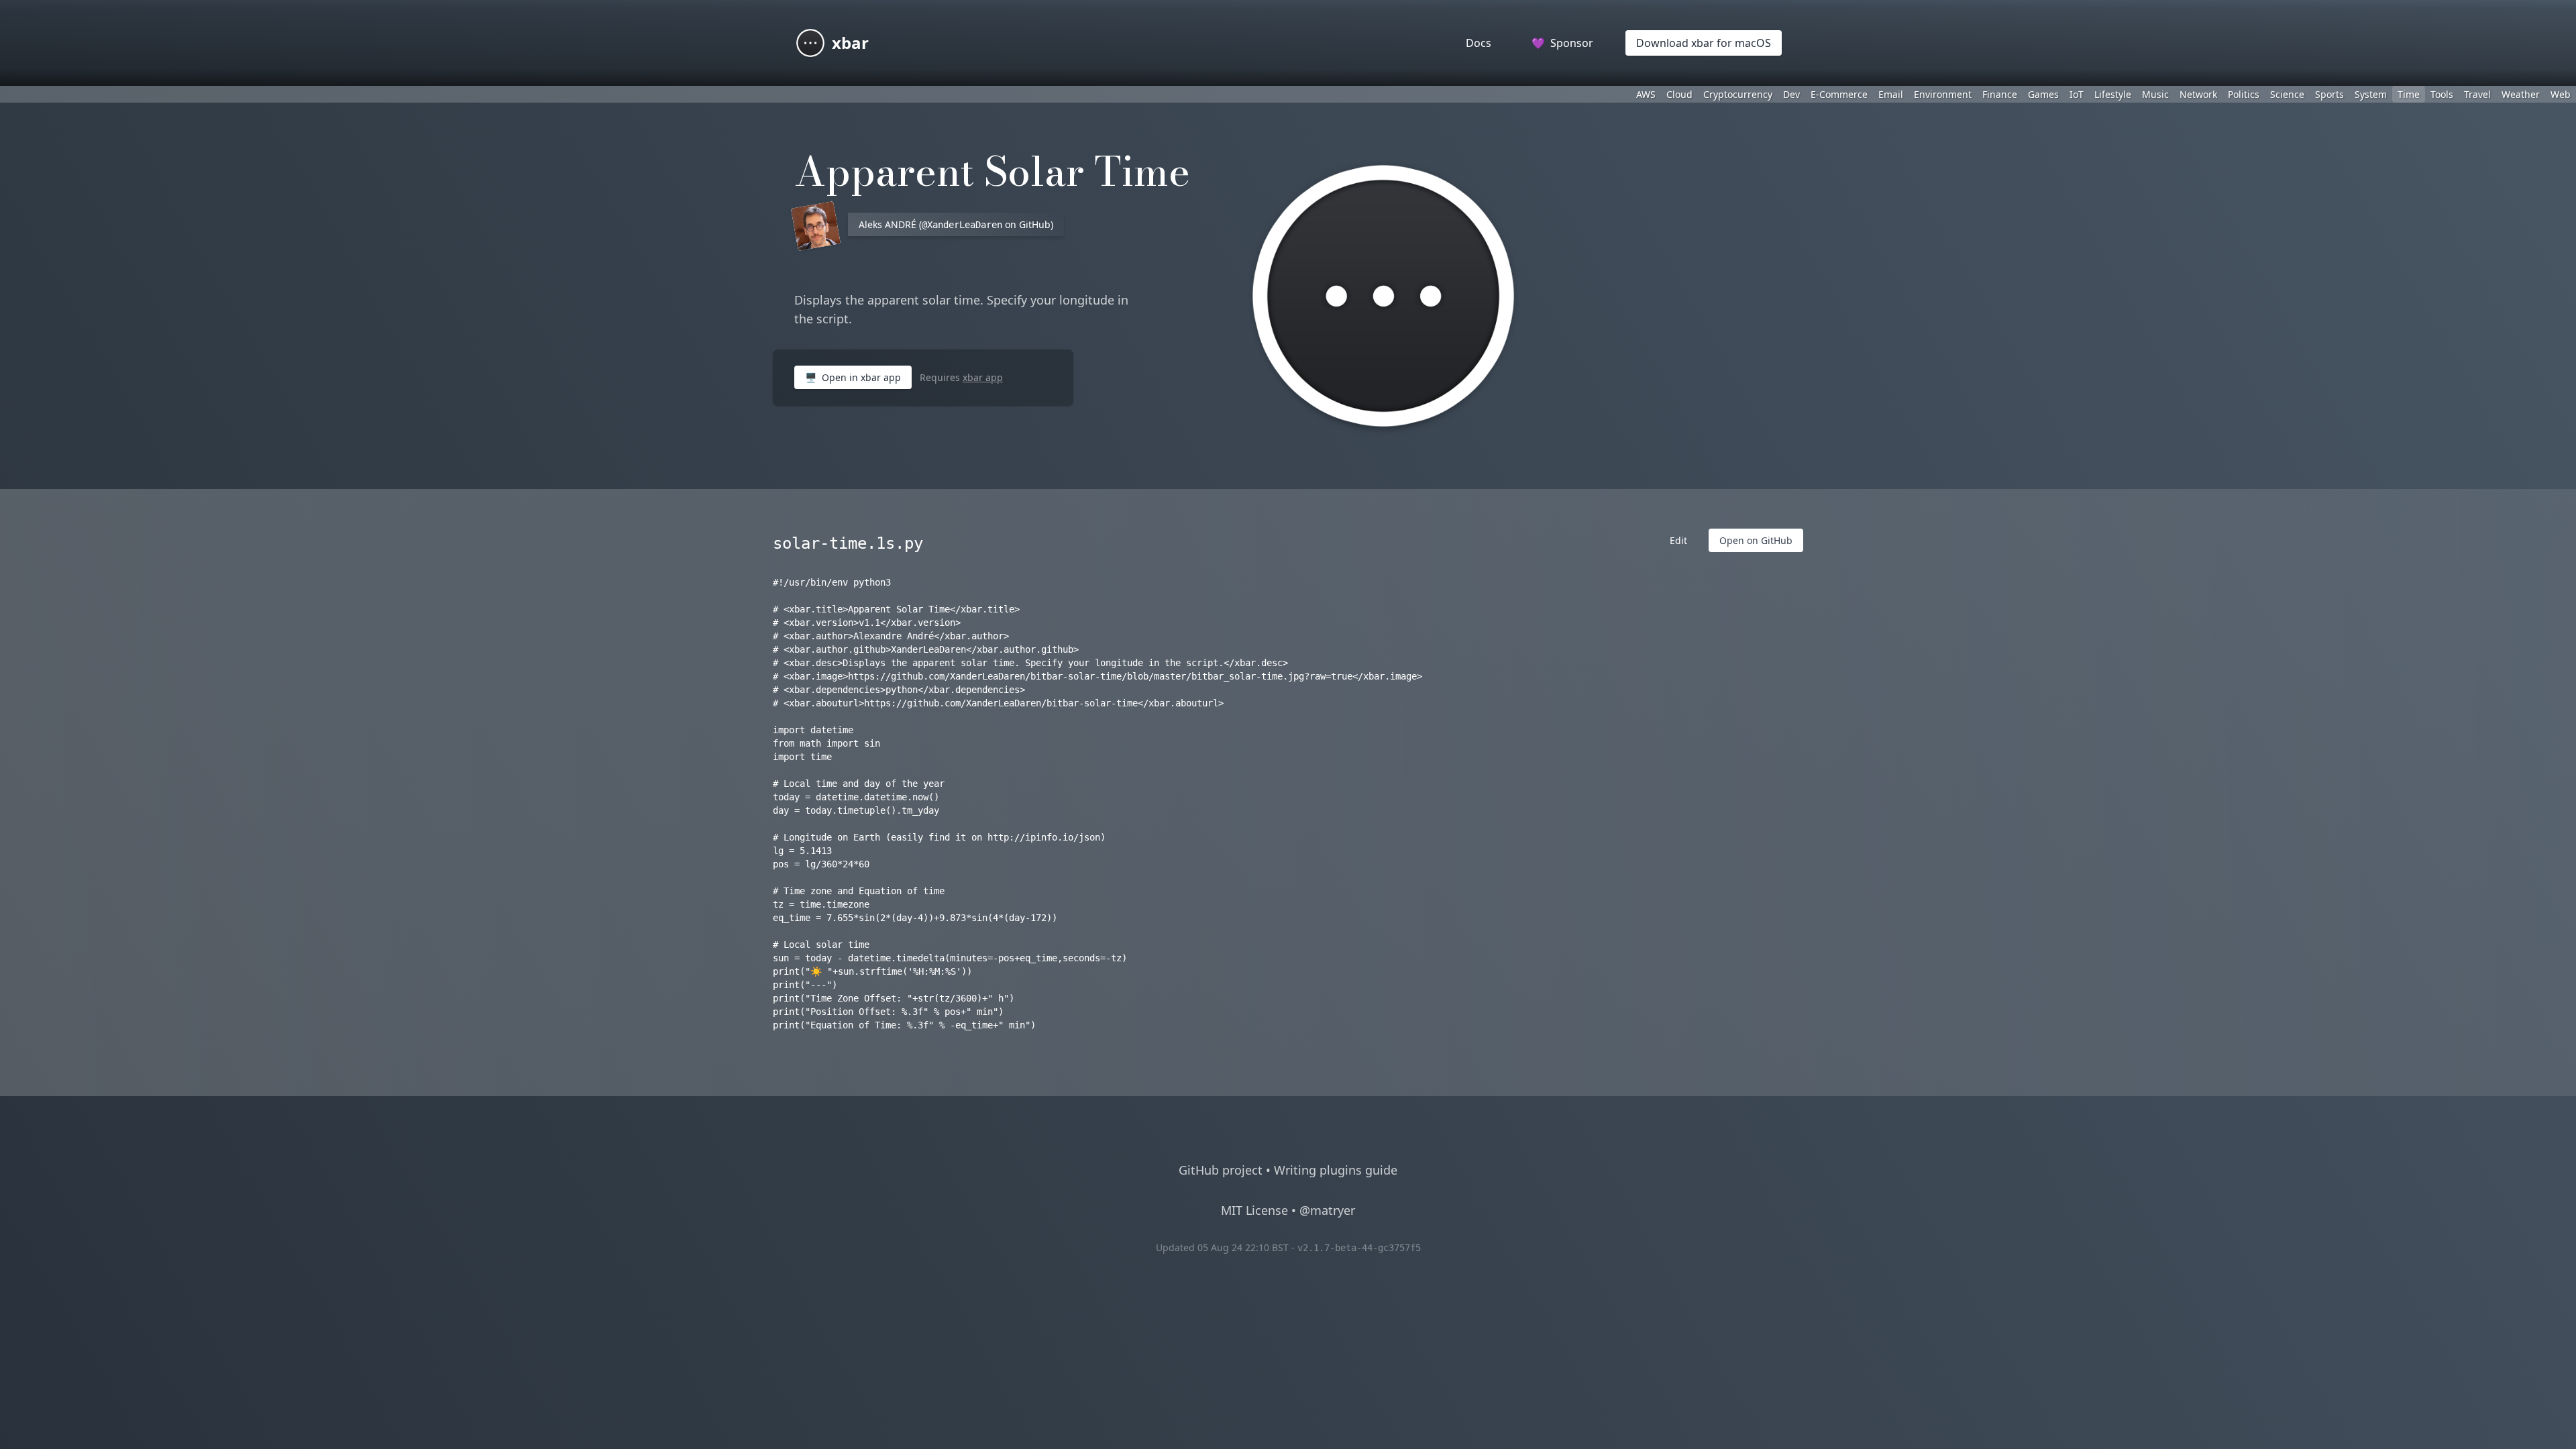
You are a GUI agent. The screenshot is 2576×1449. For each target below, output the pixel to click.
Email (1891, 94)
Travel (2477, 94)
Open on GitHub (1756, 540)
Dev (1791, 94)
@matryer (1327, 1210)
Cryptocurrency (1738, 94)
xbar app (983, 377)
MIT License (1254, 1210)
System (2371, 94)
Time (2409, 94)
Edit (1678, 540)
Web (2561, 94)
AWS (1646, 94)
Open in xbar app (853, 377)
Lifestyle (2113, 94)
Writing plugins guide (1336, 1170)
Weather (2521, 94)
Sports (2329, 94)
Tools (2442, 94)
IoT (2077, 94)
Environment (1943, 94)
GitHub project (1221, 1170)
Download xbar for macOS (1704, 43)
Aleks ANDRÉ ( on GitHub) (956, 224)
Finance (2000, 94)
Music (2155, 94)
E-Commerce (1839, 94)
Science (2287, 94)
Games (2043, 94)
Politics (2244, 94)
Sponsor (1562, 43)
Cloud (1679, 94)
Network (2198, 94)
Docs (1479, 43)
